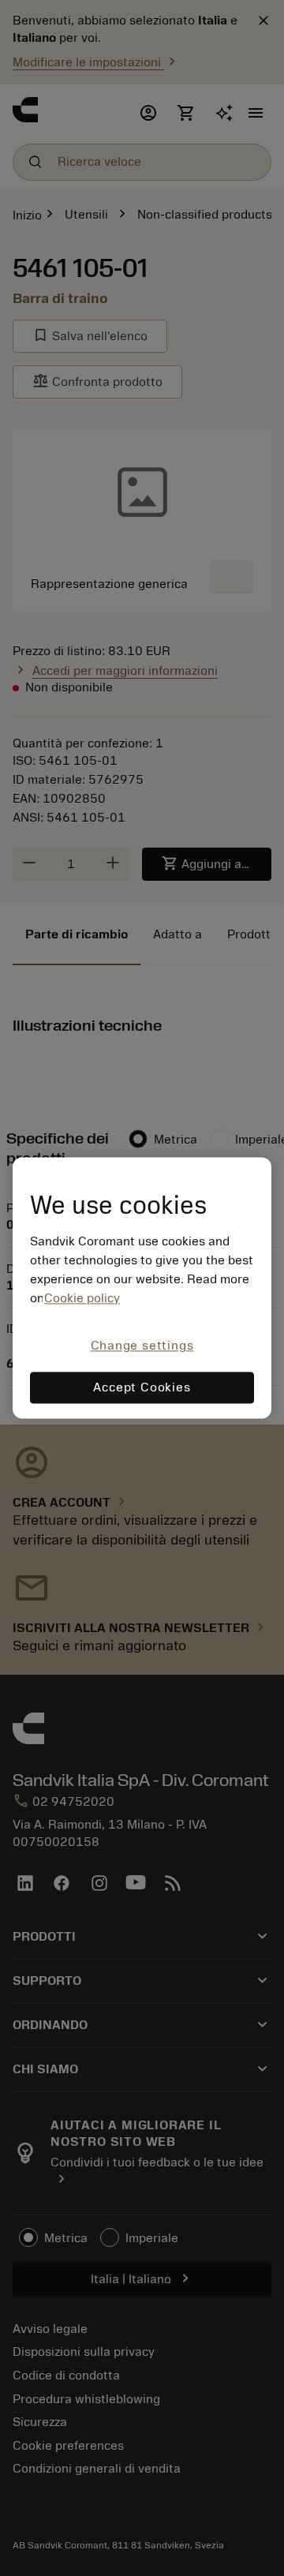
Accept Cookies (142, 1388)
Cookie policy (82, 1298)
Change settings (142, 1346)
